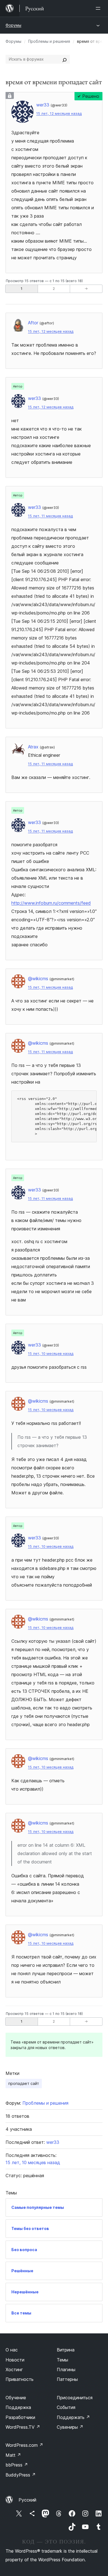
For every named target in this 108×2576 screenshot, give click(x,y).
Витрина (66, 2350)
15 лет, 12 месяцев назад (59, 114)
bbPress (17, 2465)
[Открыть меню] (99, 8)
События (66, 2407)
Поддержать (73, 2417)
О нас (12, 2350)
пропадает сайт (24, 2083)
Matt (13, 2455)
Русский (27, 2500)
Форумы (13, 25)
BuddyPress (21, 2475)
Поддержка (18, 2407)
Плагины (66, 2370)
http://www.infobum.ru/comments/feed (51, 903)
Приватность (20, 2379)
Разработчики (20, 2417)
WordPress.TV (23, 2427)
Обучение (16, 2398)
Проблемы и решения (49, 41)
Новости (15, 2360)
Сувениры (70, 2427)
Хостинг (14, 2370)
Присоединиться (75, 2398)
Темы (62, 2360)
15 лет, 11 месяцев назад (50, 516)
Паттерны (67, 2379)
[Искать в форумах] (65, 59)
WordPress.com (24, 2445)
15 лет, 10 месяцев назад (51, 1354)
